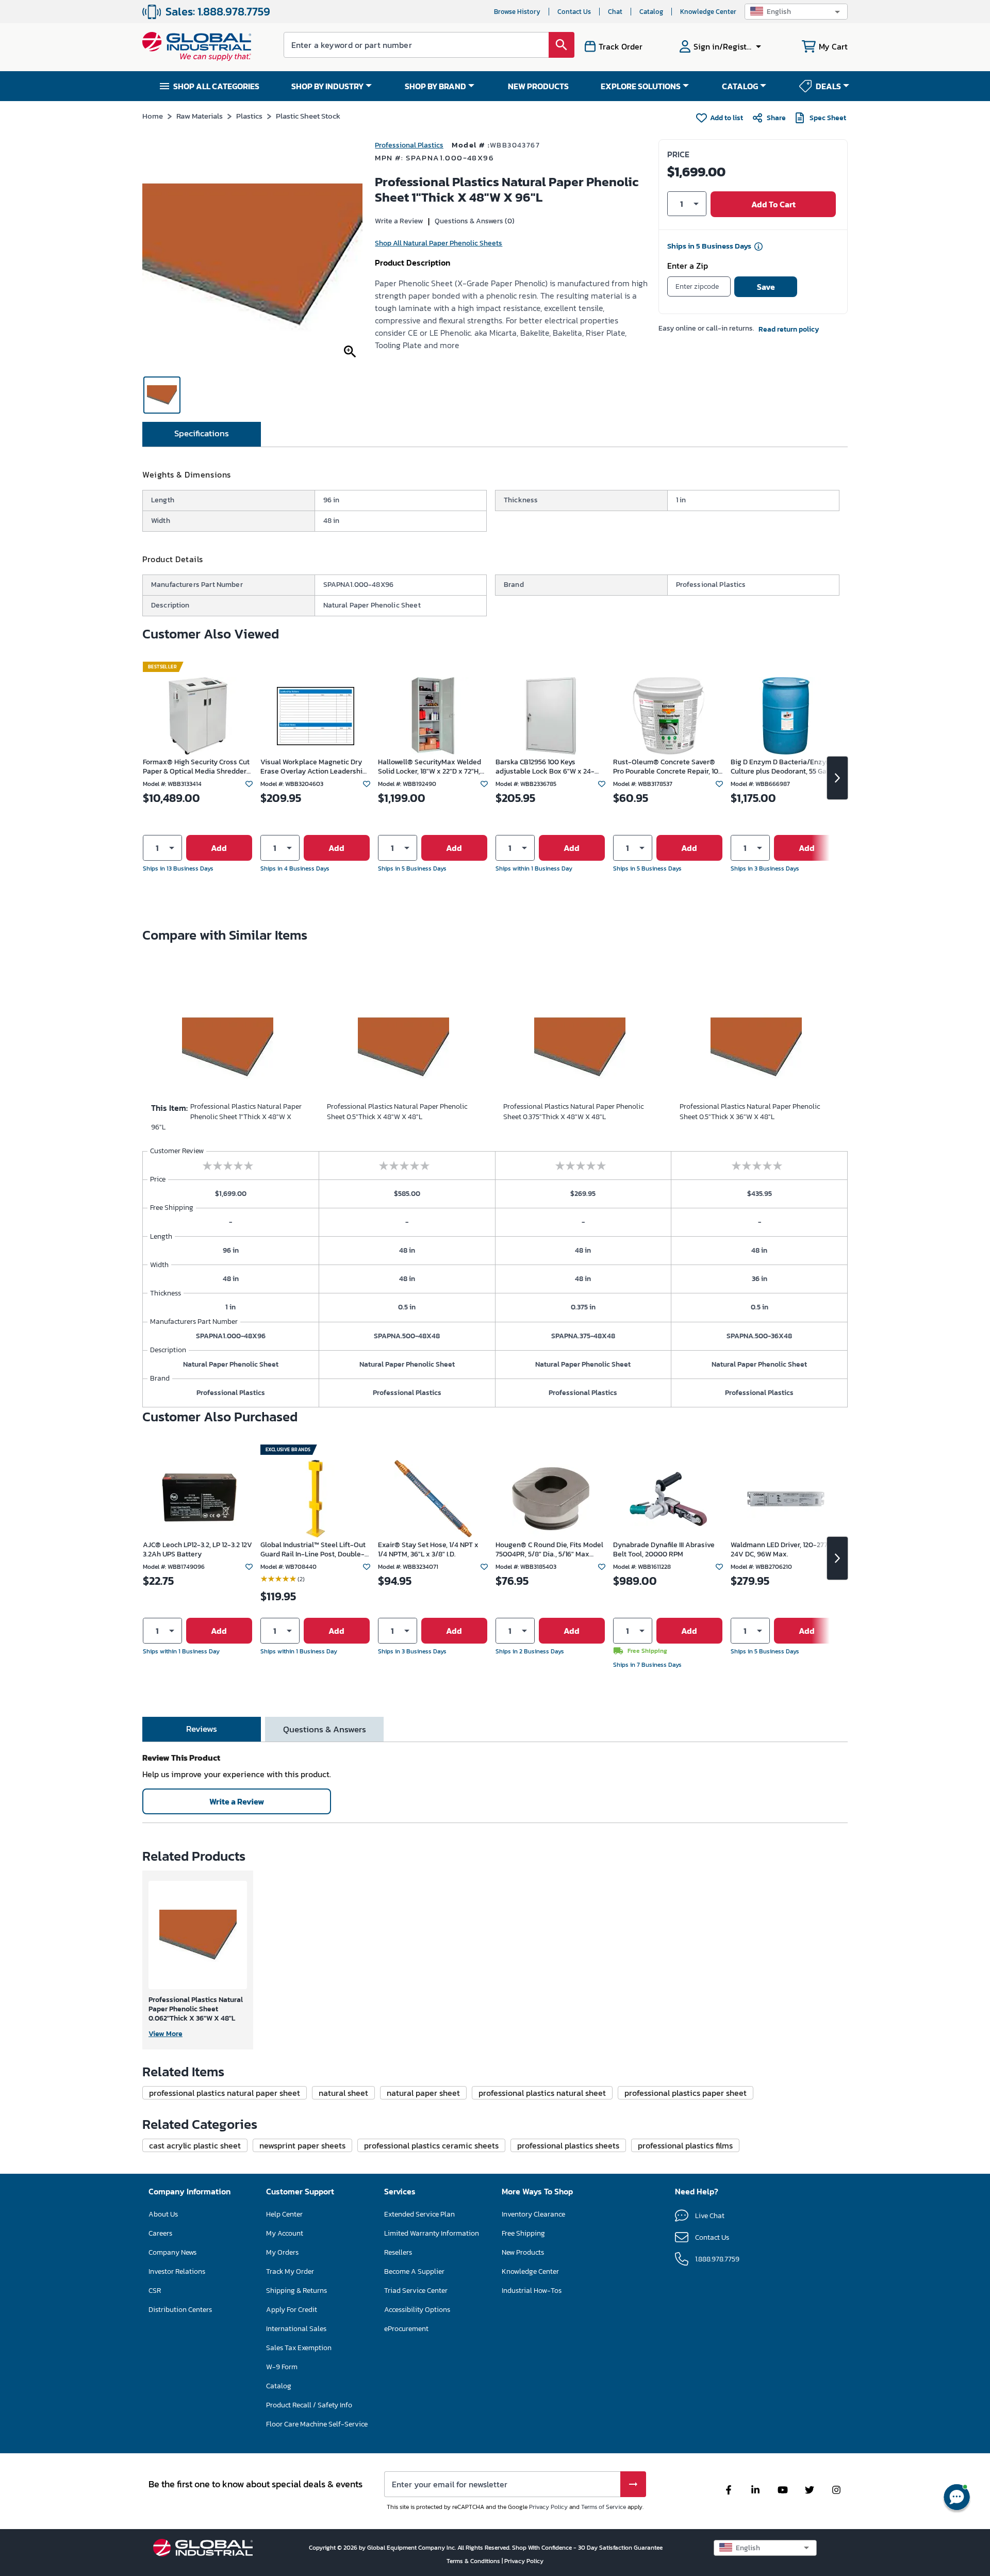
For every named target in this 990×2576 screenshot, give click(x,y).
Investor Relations (177, 2271)
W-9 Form (282, 2367)
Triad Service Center (416, 2291)
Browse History (517, 12)
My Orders (282, 2252)
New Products (523, 2252)
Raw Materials (200, 116)
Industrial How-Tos (532, 2291)
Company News (172, 2252)
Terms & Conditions (474, 2561)
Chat (615, 12)
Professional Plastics (409, 145)
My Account (285, 2233)
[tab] (202, 434)
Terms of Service (604, 2507)
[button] (796, 12)
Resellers (398, 2252)
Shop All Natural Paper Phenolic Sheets (439, 243)
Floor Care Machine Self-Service (317, 2424)
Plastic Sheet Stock (308, 116)
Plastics (249, 116)
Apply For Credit (292, 2310)
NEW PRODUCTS (538, 86)
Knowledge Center (708, 12)
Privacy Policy (548, 2507)
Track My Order (290, 2271)
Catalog (651, 12)
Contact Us (574, 12)
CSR (155, 2291)
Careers (160, 2233)
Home (153, 116)
